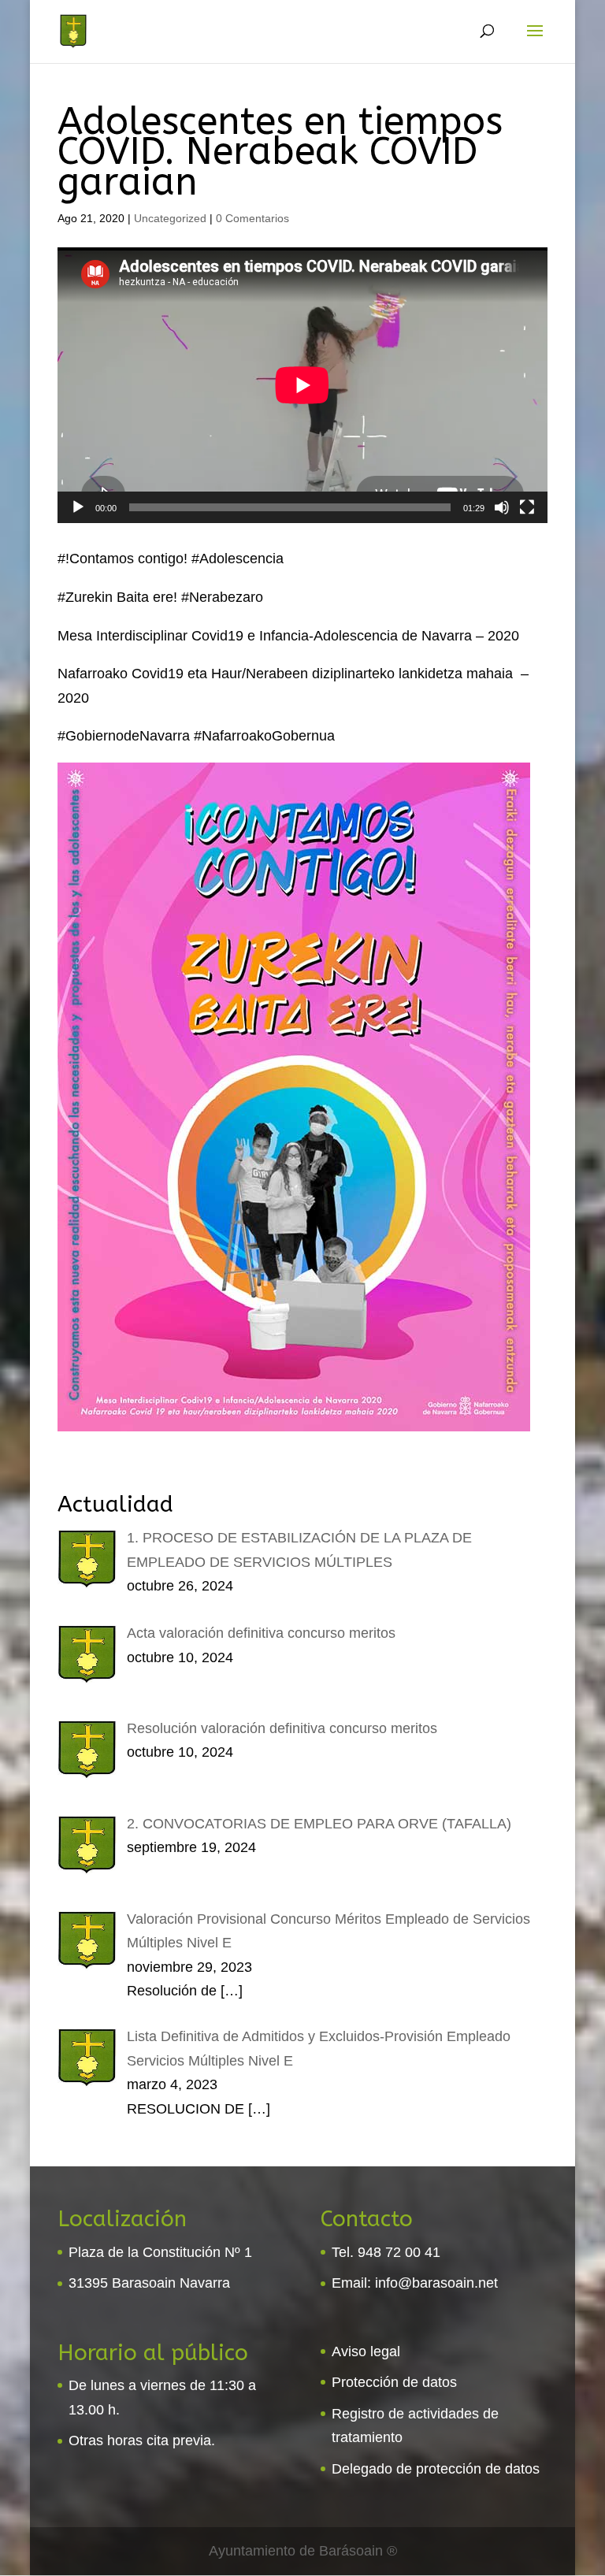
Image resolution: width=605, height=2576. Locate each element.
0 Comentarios (252, 218)
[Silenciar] (502, 507)
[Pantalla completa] (527, 507)
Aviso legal (366, 2351)
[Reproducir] (78, 507)
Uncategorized (170, 218)
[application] (302, 385)
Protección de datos (394, 2382)
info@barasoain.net (436, 2283)
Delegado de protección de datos (436, 2469)
